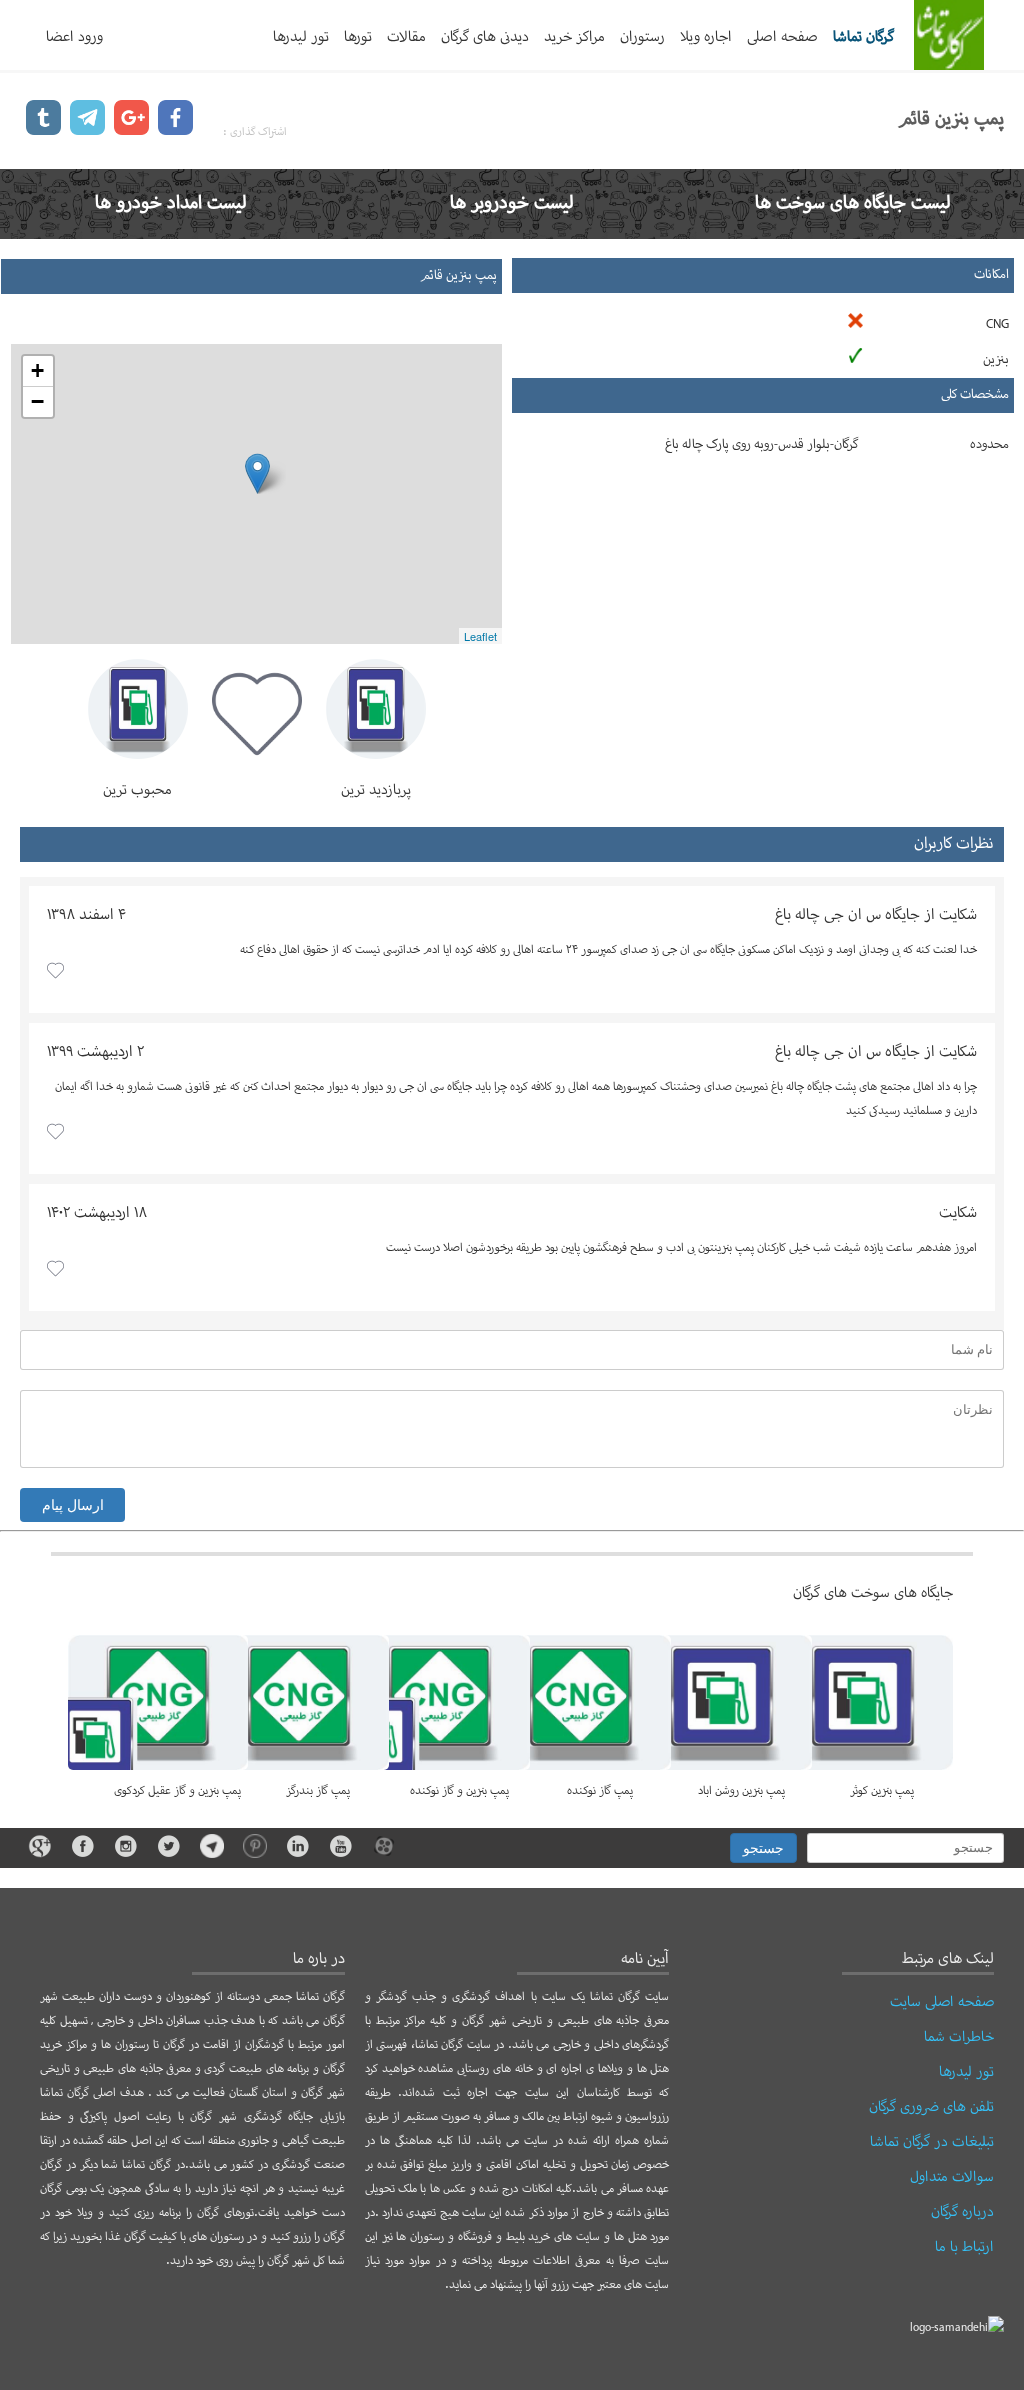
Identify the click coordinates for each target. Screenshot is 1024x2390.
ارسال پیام (73, 1505)
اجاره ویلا (706, 37)
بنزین (996, 360)
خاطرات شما (959, 2037)
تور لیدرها (301, 37)
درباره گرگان (962, 2212)
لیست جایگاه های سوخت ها (853, 203)
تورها (358, 37)
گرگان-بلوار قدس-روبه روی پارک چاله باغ (761, 445)
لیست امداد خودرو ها (171, 203)
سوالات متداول (952, 2177)
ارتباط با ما (964, 2247)
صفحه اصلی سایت (942, 2002)
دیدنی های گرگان (485, 37)
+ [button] (37, 370)
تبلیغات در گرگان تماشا (932, 2142)
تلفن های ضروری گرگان (931, 2107)
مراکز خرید (574, 37)
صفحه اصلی (782, 37)
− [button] (37, 401)
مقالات (406, 37)
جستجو (763, 1848)
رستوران (642, 37)
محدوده (989, 445)
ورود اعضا (74, 37)
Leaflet (480, 636)
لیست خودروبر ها (512, 203)
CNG (997, 325)
